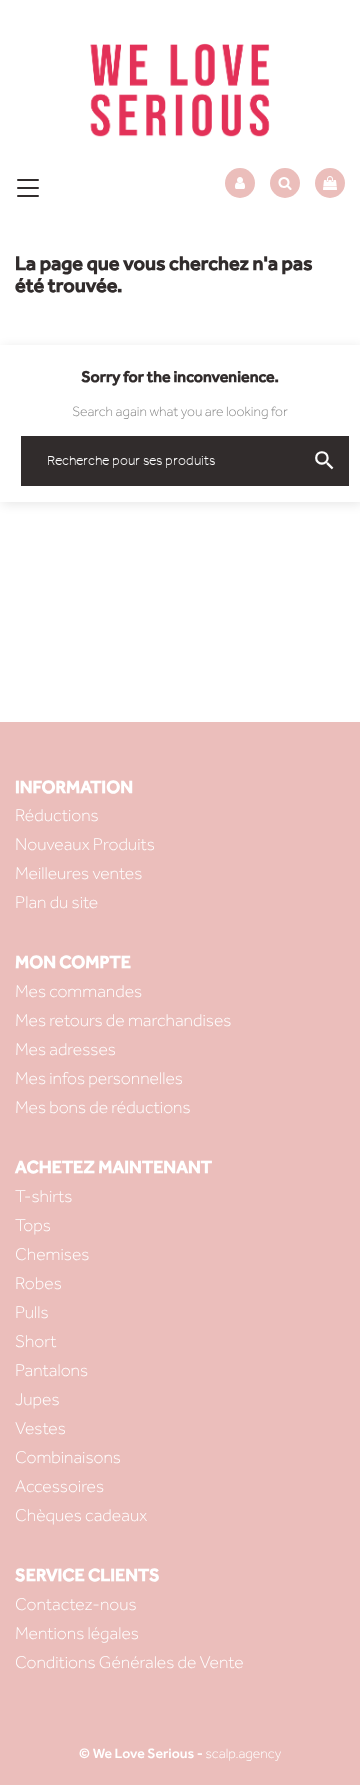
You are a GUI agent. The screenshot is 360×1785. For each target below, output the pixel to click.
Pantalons (51, 1370)
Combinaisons (68, 1457)
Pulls (32, 1312)
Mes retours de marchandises (123, 1020)
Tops (33, 1225)
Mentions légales (77, 1633)
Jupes (37, 1399)
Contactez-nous (76, 1604)
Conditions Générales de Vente (129, 1662)
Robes (38, 1283)
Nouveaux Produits (85, 844)
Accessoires (59, 1486)
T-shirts (44, 1196)
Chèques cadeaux (81, 1515)
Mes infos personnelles (99, 1078)
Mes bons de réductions (103, 1107)
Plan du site (56, 902)
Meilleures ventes (78, 873)
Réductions (57, 815)
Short (35, 1341)
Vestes (40, 1428)
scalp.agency (243, 1753)
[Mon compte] (240, 183)
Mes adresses (65, 1049)
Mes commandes (78, 991)
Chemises (52, 1254)
